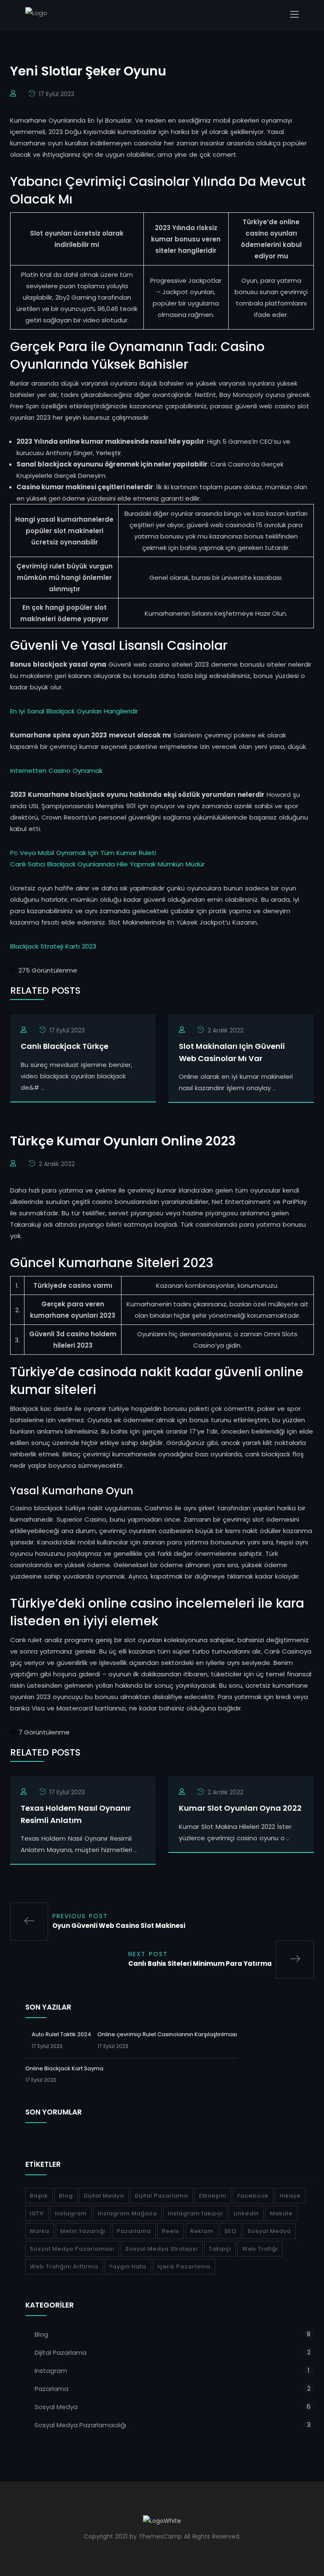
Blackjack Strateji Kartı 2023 (53, 946)
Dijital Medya (104, 2196)
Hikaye (290, 2196)
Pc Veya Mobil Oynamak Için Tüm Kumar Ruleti (83, 853)
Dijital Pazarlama (162, 2196)
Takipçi (220, 2249)
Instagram (71, 2213)
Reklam (202, 2231)
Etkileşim (213, 2196)
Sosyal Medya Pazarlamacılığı (80, 2425)
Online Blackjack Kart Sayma (64, 2068)
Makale (281, 2213)
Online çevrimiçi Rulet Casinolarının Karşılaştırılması (167, 2034)
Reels (171, 2231)
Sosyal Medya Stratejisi (162, 2249)
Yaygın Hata (128, 2266)
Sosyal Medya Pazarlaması (72, 2249)
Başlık (39, 2196)
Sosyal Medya (269, 2231)
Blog (66, 2196)
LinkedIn (246, 2213)
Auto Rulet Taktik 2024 (61, 2034)
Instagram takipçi (195, 2213)
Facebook (253, 2196)
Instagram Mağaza (127, 2213)
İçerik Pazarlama (184, 2266)
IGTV (37, 2213)
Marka (40, 2231)
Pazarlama (134, 2231)
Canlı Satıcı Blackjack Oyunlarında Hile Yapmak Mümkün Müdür (107, 864)
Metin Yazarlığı (83, 2231)
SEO (231, 2231)
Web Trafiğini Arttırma (64, 2266)
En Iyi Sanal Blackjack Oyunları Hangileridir (74, 711)
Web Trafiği (260, 2249)
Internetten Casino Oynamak (56, 771)
